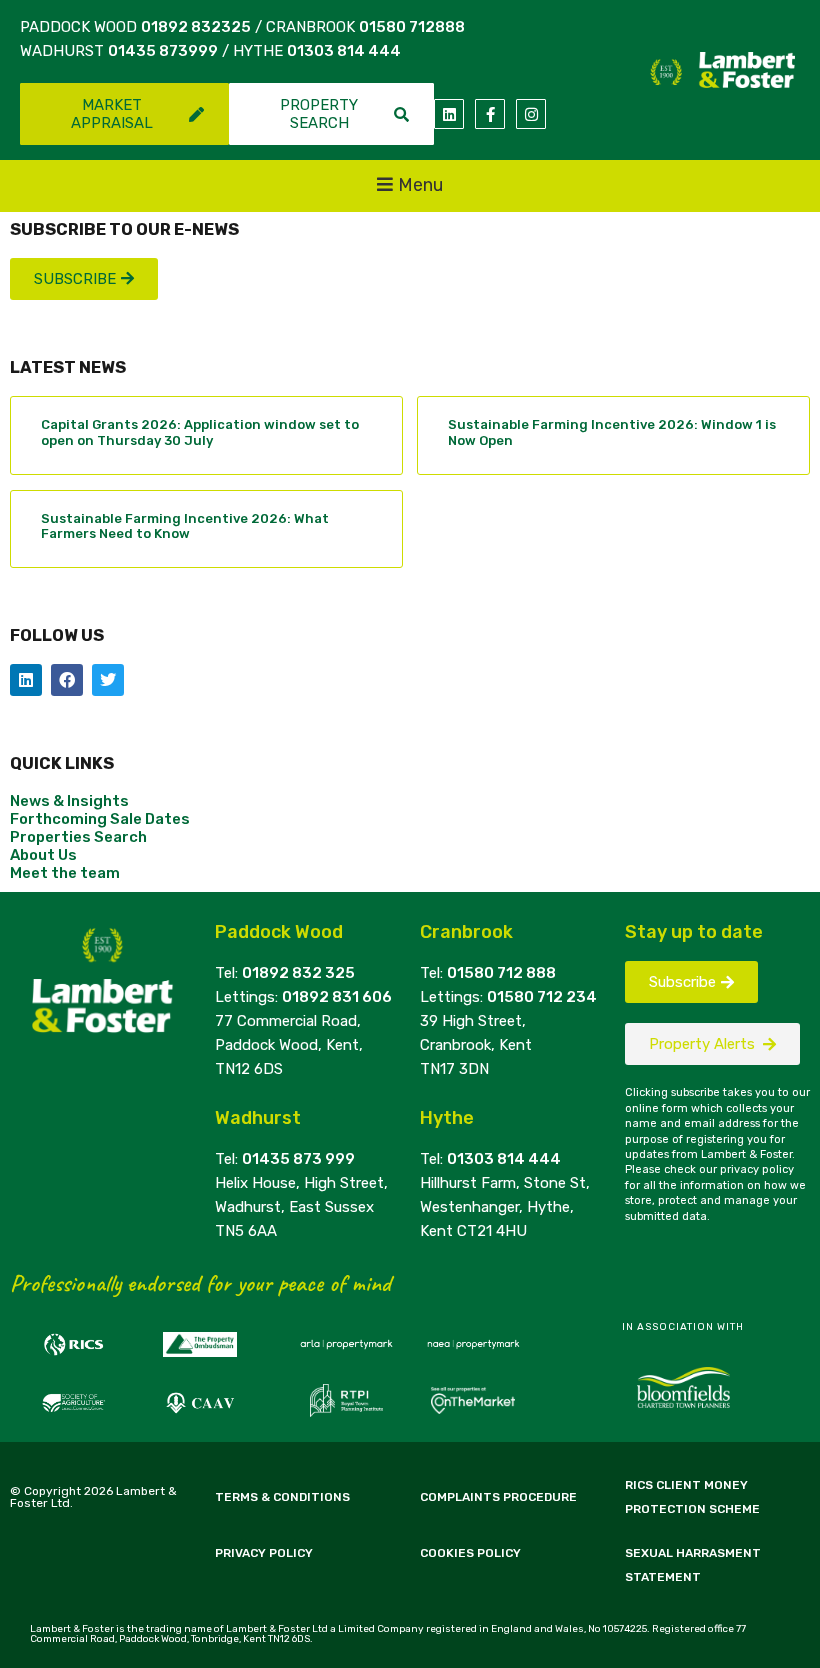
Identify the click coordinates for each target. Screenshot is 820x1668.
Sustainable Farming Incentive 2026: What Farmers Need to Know (185, 526)
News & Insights (69, 801)
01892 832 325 (298, 973)
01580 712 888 (501, 973)
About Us (43, 855)
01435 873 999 (298, 1159)
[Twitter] (108, 680)
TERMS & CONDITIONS (282, 1497)
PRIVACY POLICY (264, 1553)
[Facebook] (67, 680)
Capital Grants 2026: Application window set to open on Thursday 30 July (200, 432)
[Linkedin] (449, 114)
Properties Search (78, 837)
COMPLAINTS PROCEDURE (498, 1497)
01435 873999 (163, 51)
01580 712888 (412, 27)
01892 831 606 (337, 997)
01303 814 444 (344, 51)
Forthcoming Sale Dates (100, 819)
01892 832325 (196, 27)
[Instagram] (531, 114)
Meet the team (65, 873)
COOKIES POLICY (470, 1553)
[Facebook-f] (490, 114)
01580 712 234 (542, 997)
